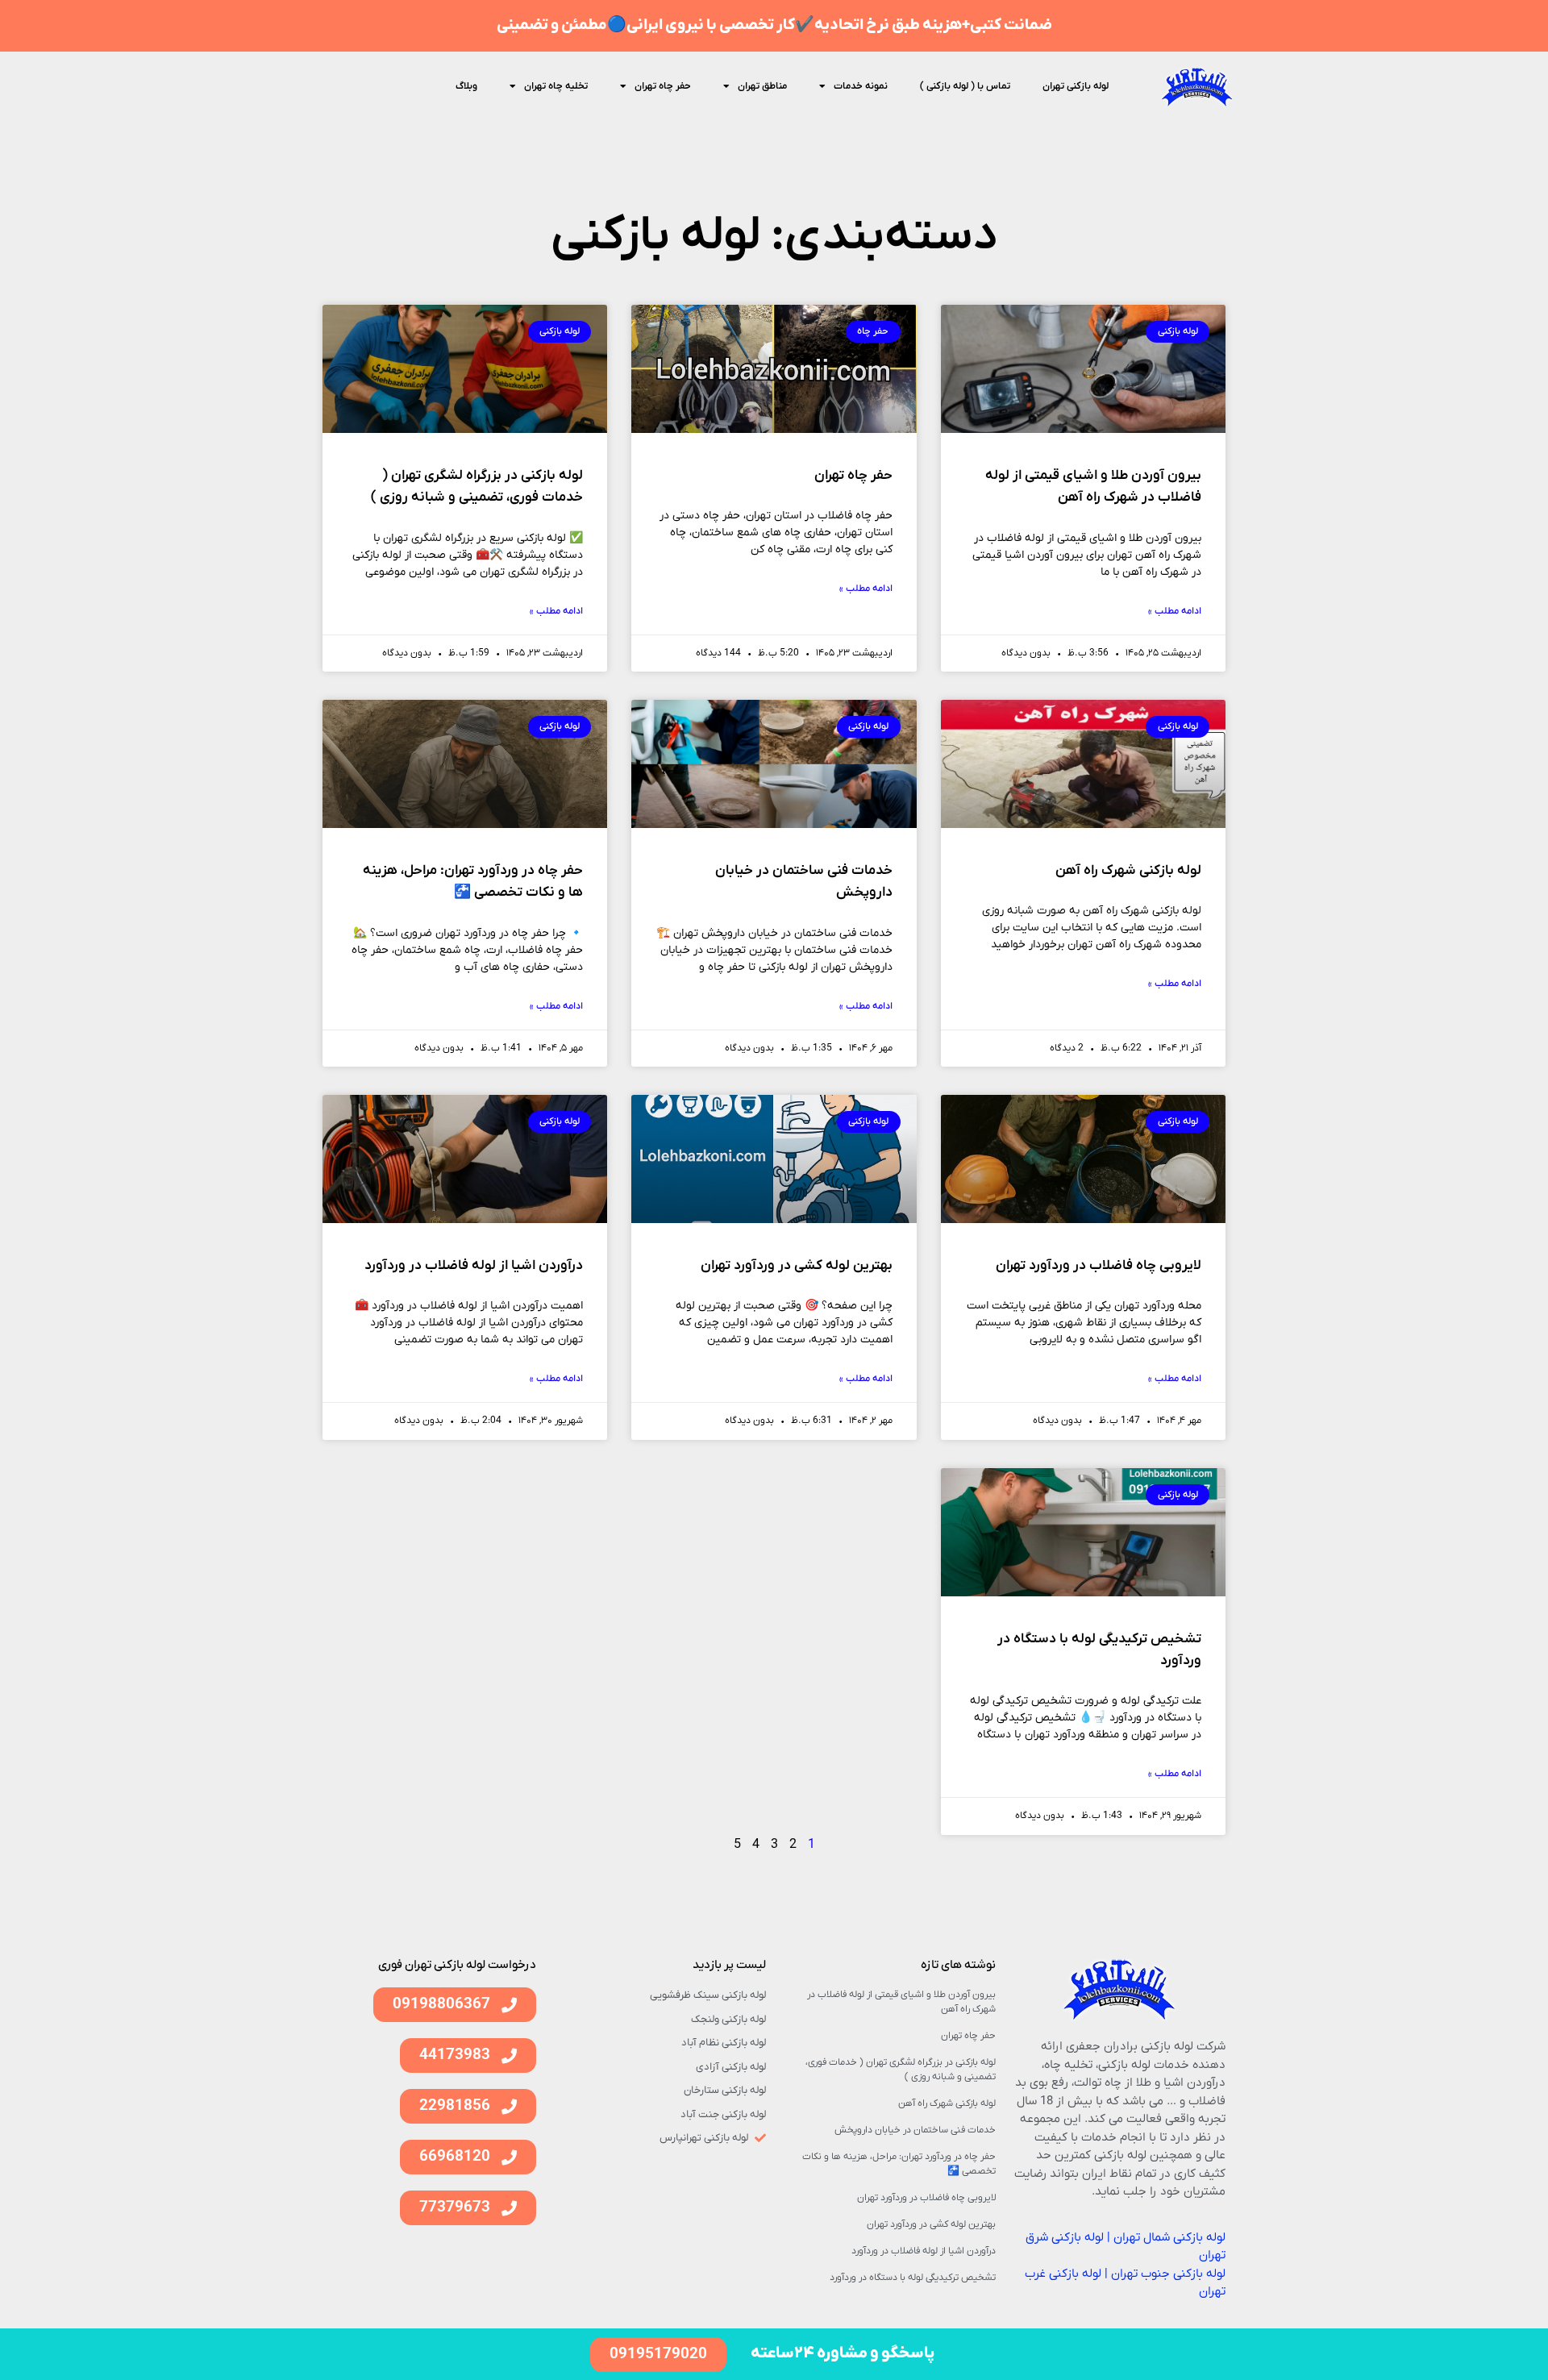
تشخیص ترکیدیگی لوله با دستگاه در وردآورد (913, 2278)
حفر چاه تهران (663, 86)
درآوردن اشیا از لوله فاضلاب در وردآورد (474, 1266)
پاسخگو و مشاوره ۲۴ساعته (843, 2353)
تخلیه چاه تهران (556, 86)
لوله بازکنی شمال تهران (1169, 2237)
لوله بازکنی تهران (1076, 86)
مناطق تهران (762, 86)
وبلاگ (466, 86)
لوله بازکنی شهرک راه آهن (1128, 871)
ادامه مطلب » (1175, 611)
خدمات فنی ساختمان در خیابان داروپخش (915, 2130)
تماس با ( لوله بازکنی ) (965, 86)
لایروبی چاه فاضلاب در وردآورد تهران (1099, 1266)
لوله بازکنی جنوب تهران (1168, 2274)
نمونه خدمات (861, 86)
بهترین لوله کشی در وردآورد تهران (797, 1266)
